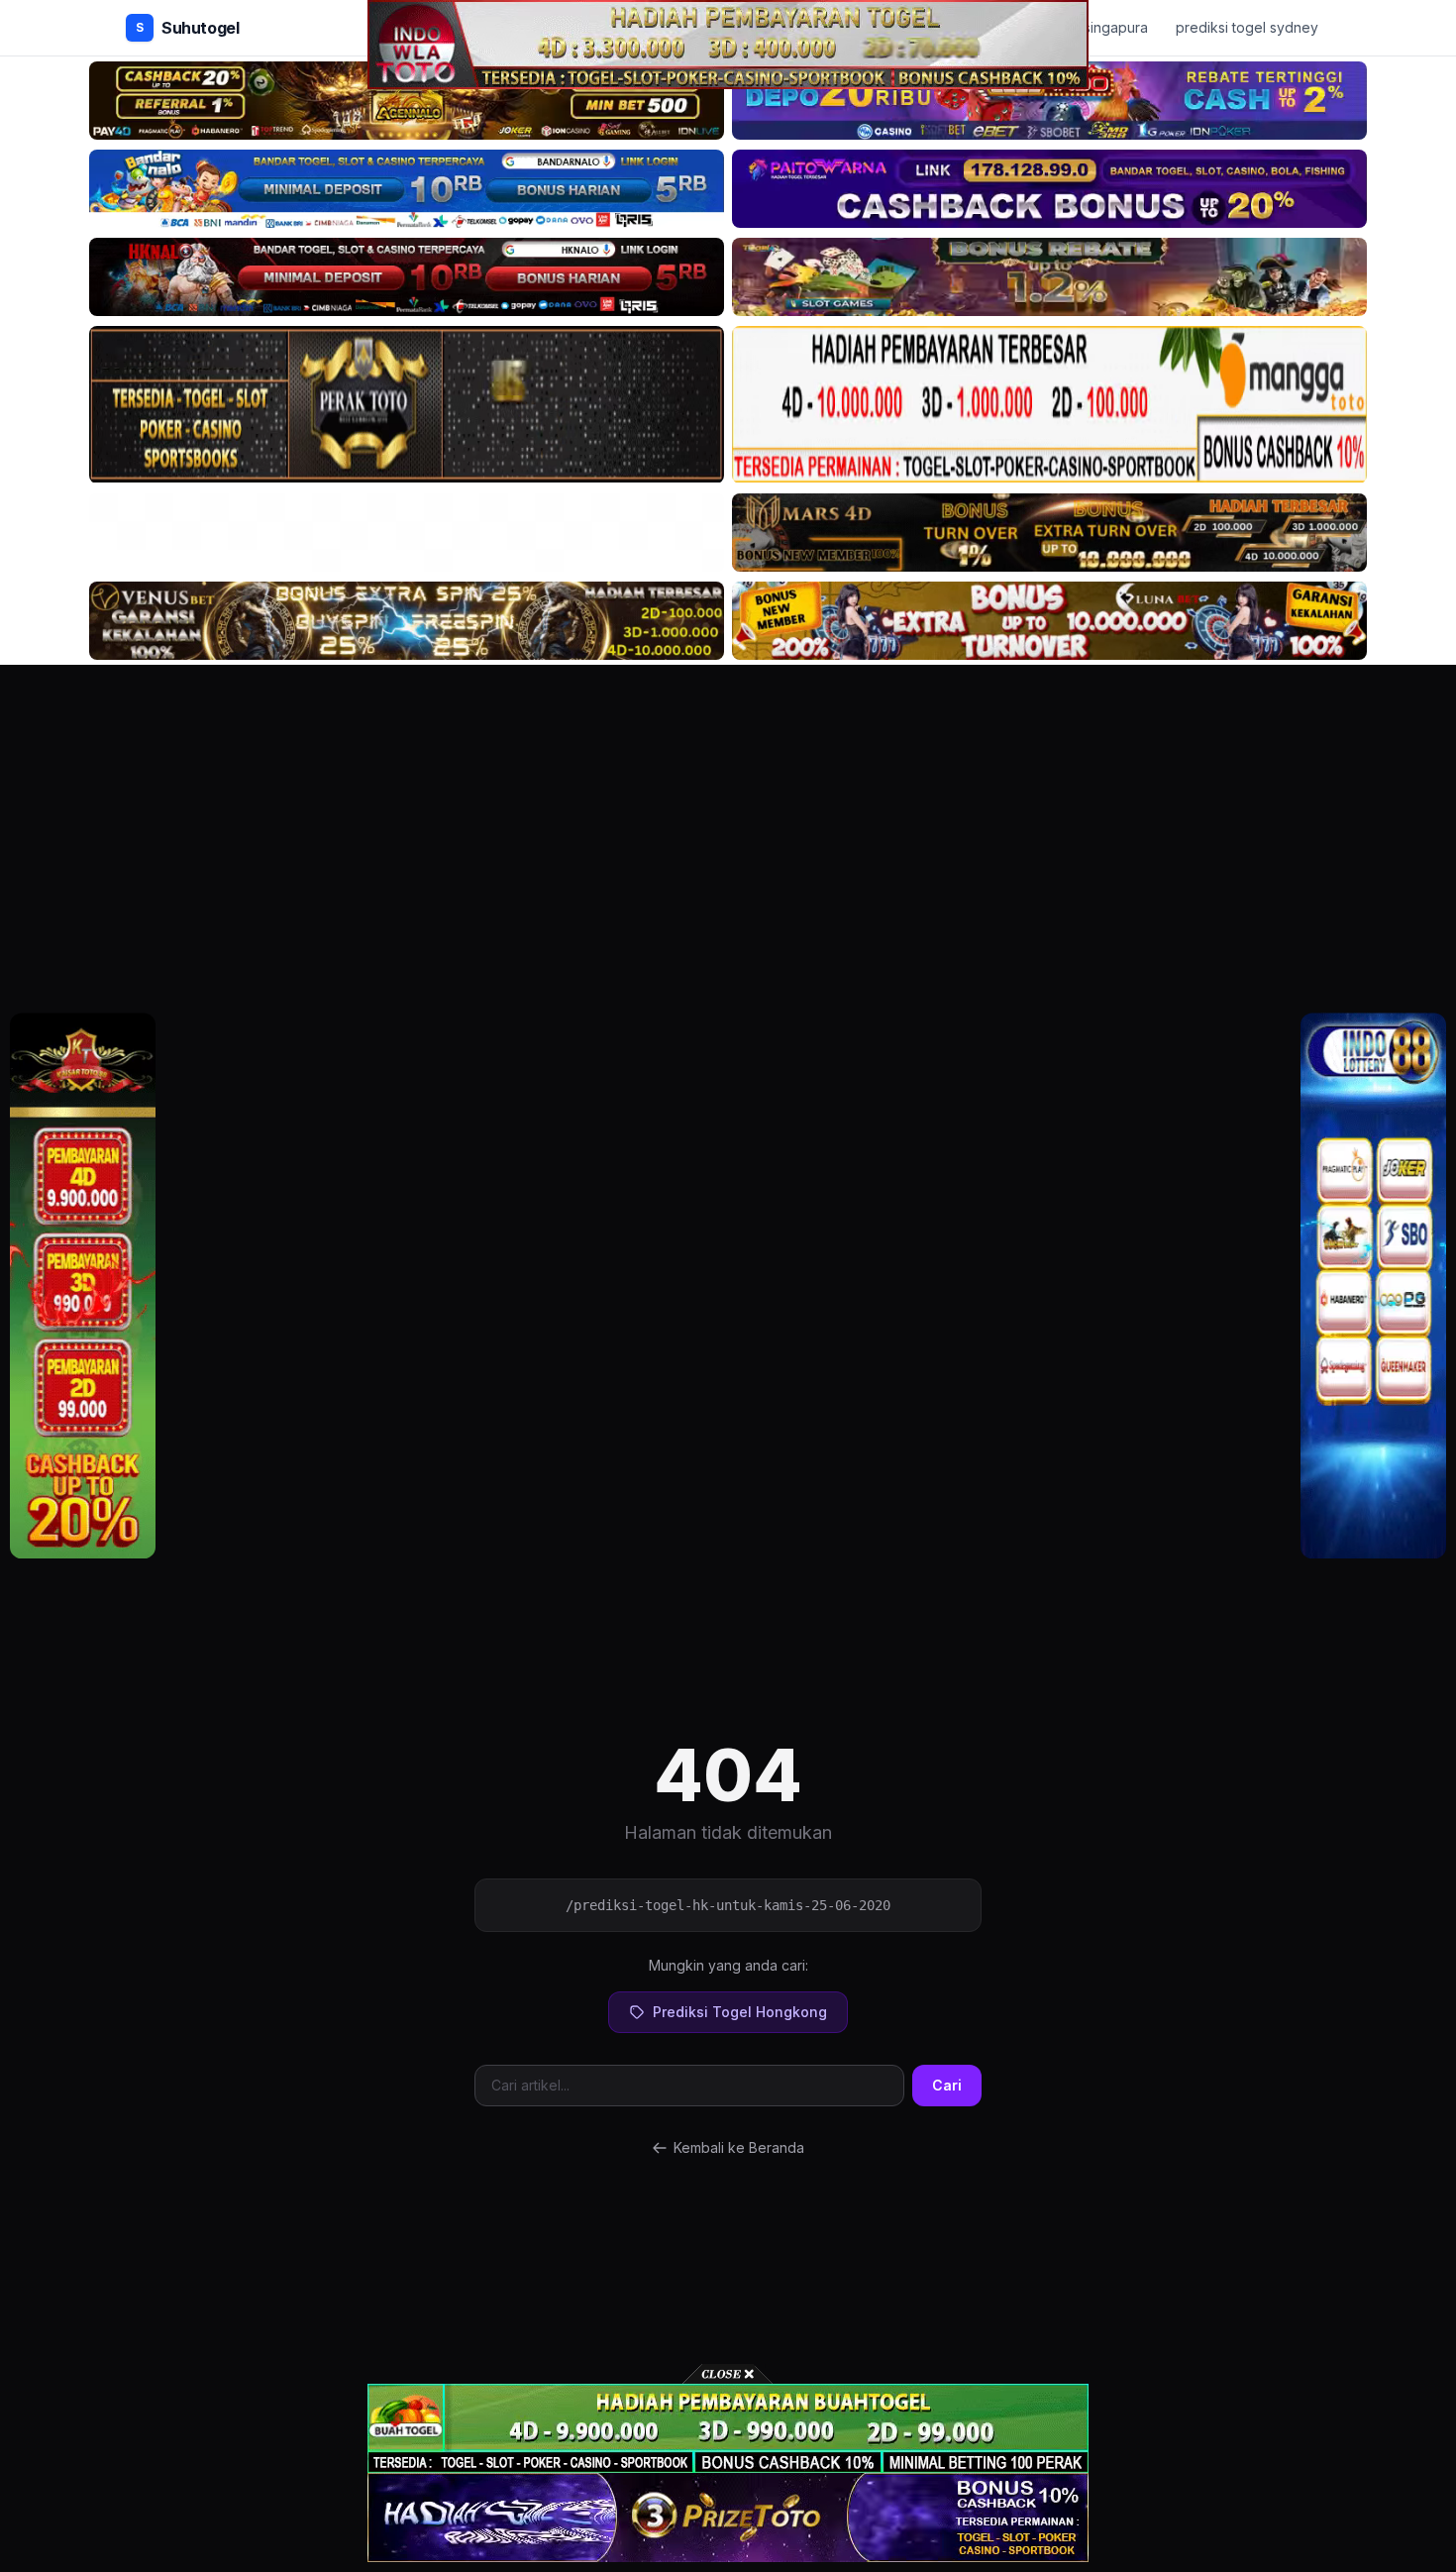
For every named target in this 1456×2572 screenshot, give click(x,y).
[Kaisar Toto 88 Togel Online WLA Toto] (83, 1286)
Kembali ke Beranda (739, 2147)
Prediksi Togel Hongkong (740, 2012)
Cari (947, 2085)
